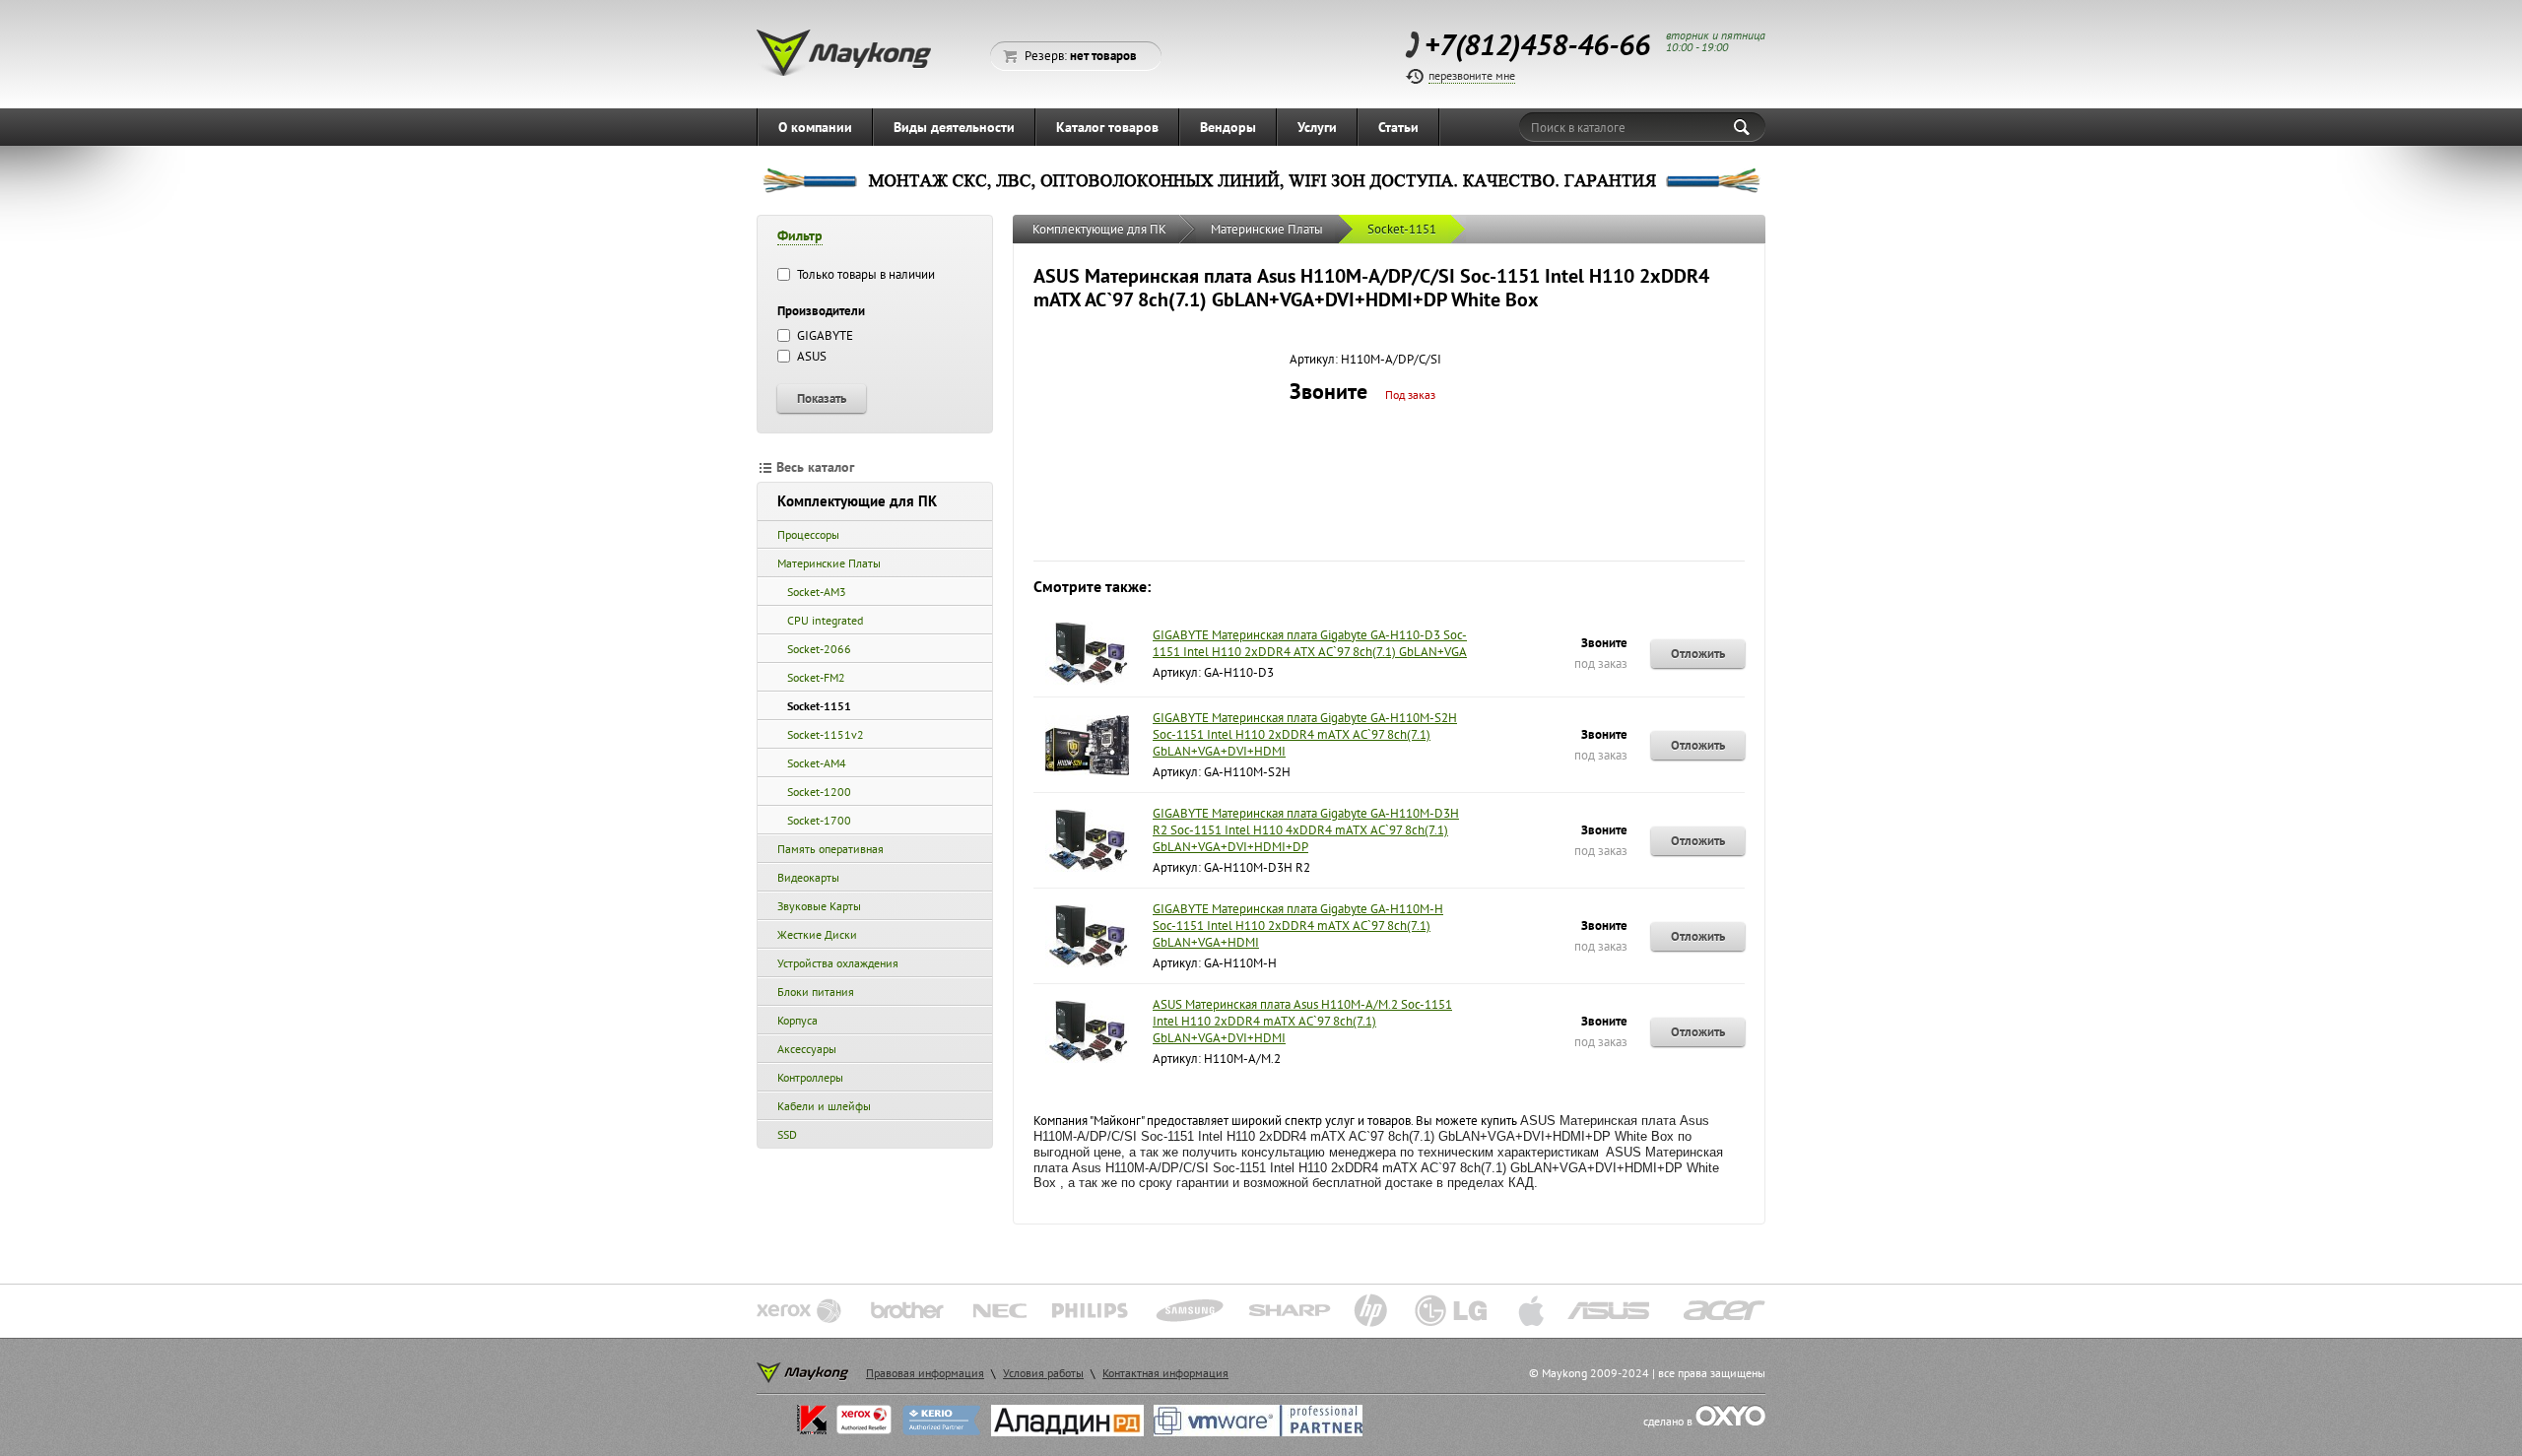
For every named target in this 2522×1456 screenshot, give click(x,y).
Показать (822, 398)
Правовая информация (925, 1373)
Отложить (1698, 654)
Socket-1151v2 (826, 734)
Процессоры (808, 534)
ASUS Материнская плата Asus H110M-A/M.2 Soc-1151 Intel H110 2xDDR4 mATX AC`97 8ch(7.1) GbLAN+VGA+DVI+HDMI (1302, 1021)
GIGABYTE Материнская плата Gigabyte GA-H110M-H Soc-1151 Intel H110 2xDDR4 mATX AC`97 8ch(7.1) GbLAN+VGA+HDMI (1298, 926)
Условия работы (1043, 1373)
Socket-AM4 (817, 763)
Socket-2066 (819, 649)
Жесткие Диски (817, 934)
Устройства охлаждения (838, 963)
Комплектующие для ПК (857, 501)
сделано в (1669, 1421)
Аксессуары (807, 1049)
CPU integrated (825, 620)
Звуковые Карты (819, 906)
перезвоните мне (1472, 75)
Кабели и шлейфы (824, 1106)
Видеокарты (808, 877)
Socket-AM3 (817, 592)
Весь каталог (815, 467)
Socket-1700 (819, 820)
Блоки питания (816, 992)
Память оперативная (830, 849)
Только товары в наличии (864, 274)
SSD (787, 1134)
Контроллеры (810, 1077)
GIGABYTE (824, 335)
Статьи (1398, 127)
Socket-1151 (819, 706)
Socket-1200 (819, 792)
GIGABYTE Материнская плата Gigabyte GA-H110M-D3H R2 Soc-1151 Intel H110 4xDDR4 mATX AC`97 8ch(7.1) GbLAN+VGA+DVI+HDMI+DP (1306, 830)
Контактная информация (1165, 1373)
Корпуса (797, 1020)
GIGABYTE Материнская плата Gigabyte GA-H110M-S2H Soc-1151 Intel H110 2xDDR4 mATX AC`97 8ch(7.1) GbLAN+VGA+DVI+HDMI (1305, 734)
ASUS (810, 356)
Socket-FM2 (816, 677)
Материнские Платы (829, 563)
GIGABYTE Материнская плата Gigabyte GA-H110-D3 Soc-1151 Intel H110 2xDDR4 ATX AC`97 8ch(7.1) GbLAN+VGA (1310, 643)
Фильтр (800, 235)
